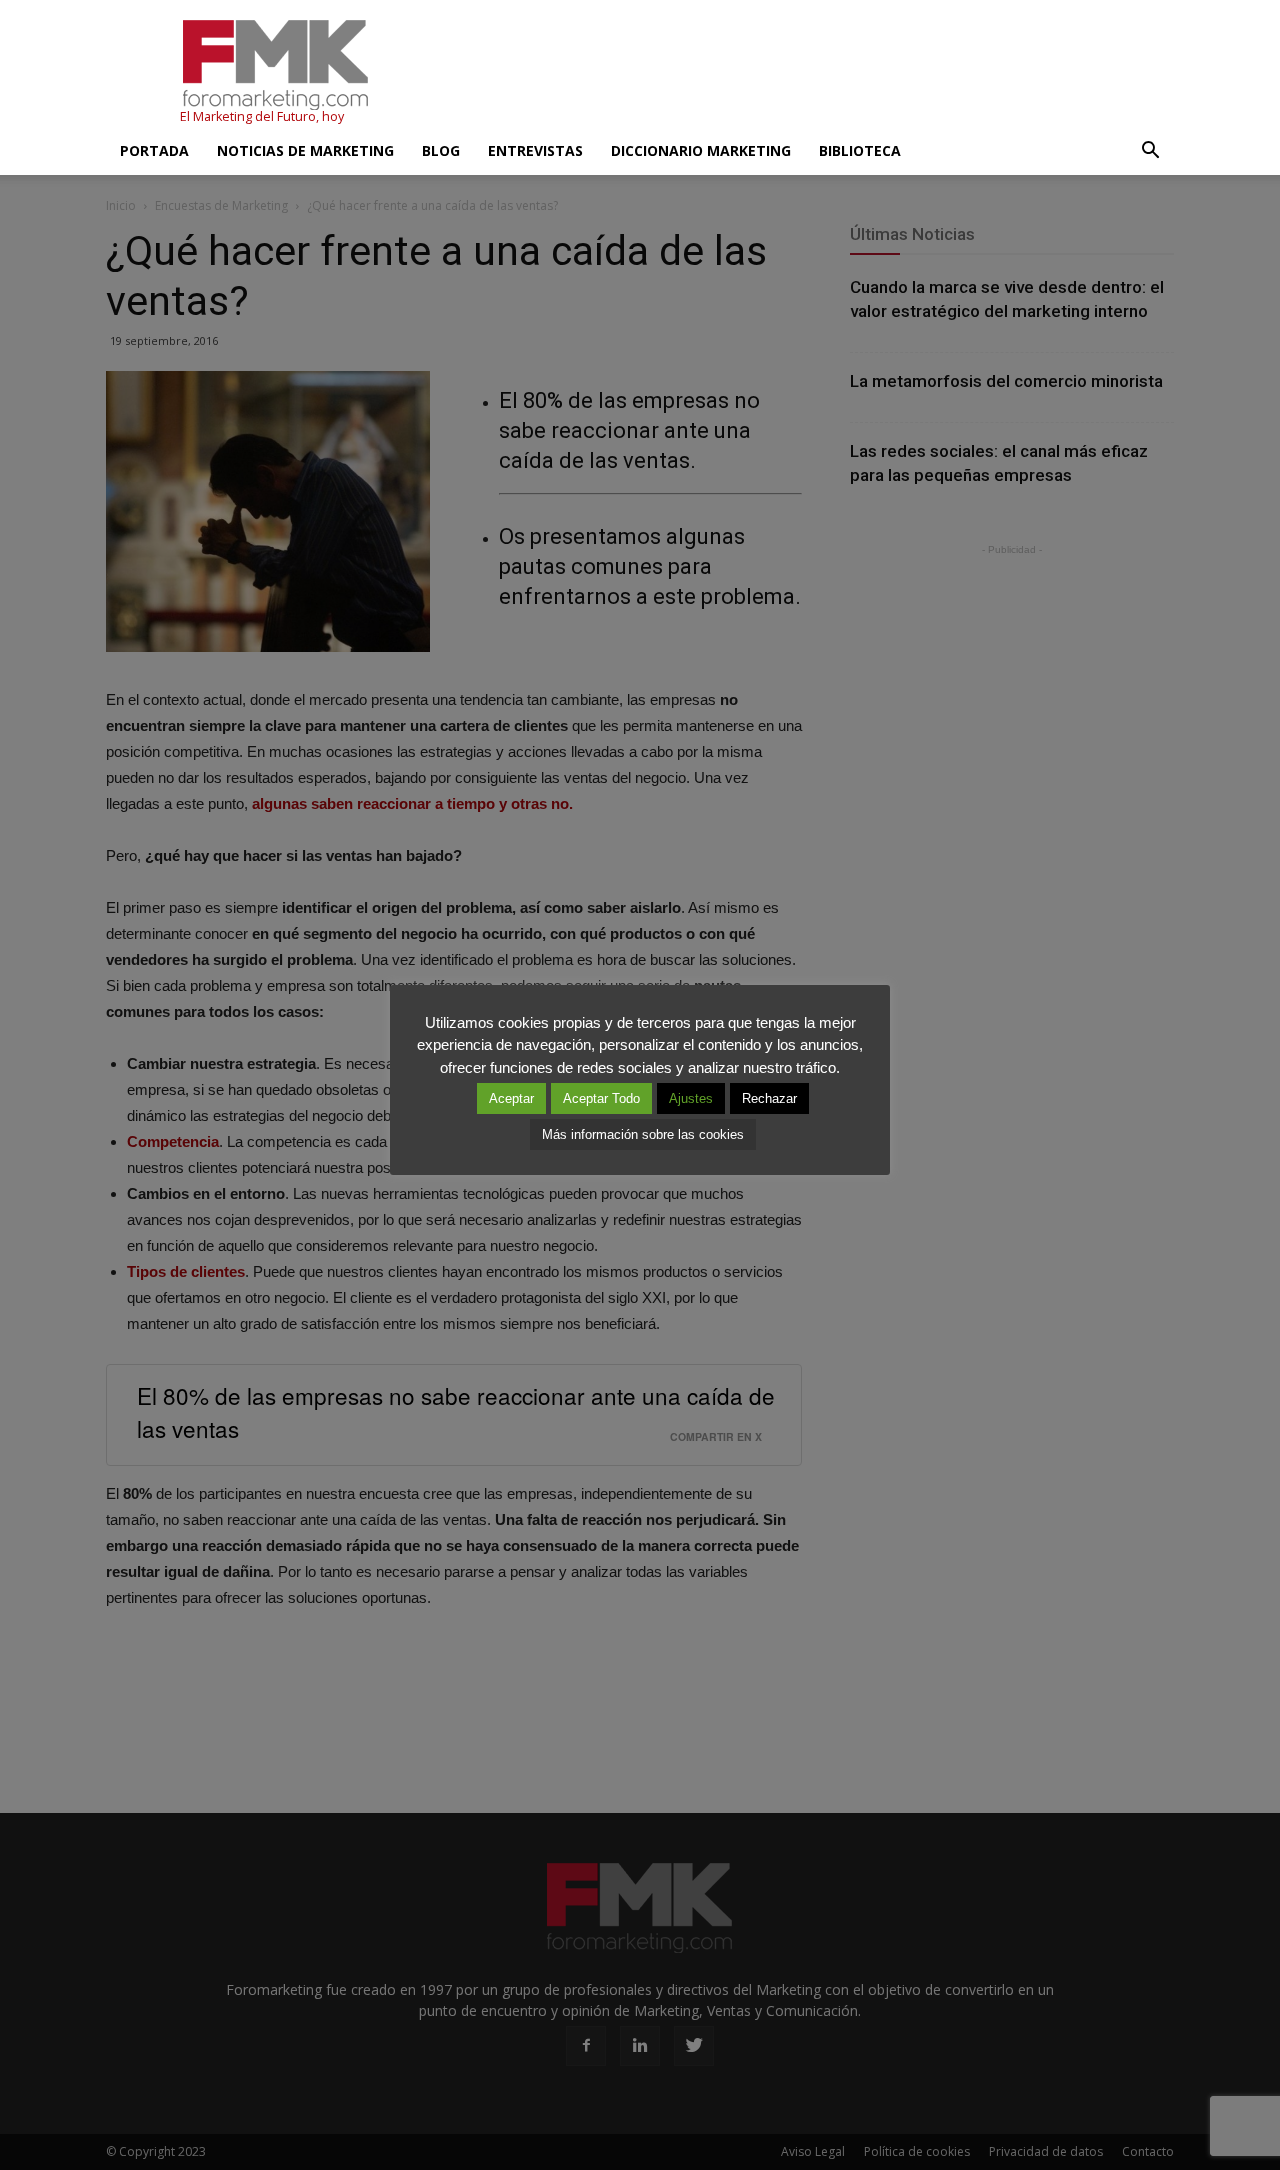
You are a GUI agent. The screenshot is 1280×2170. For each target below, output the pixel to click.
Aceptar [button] (511, 1098)
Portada (154, 150)
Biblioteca (860, 150)
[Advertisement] (810, 73)
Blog (441, 150)
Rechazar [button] (769, 1098)
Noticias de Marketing (305, 150)
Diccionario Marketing (701, 150)
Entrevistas (535, 150)
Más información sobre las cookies (643, 1134)
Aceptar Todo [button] (601, 1098)
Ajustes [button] (691, 1098)
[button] (1150, 151)
